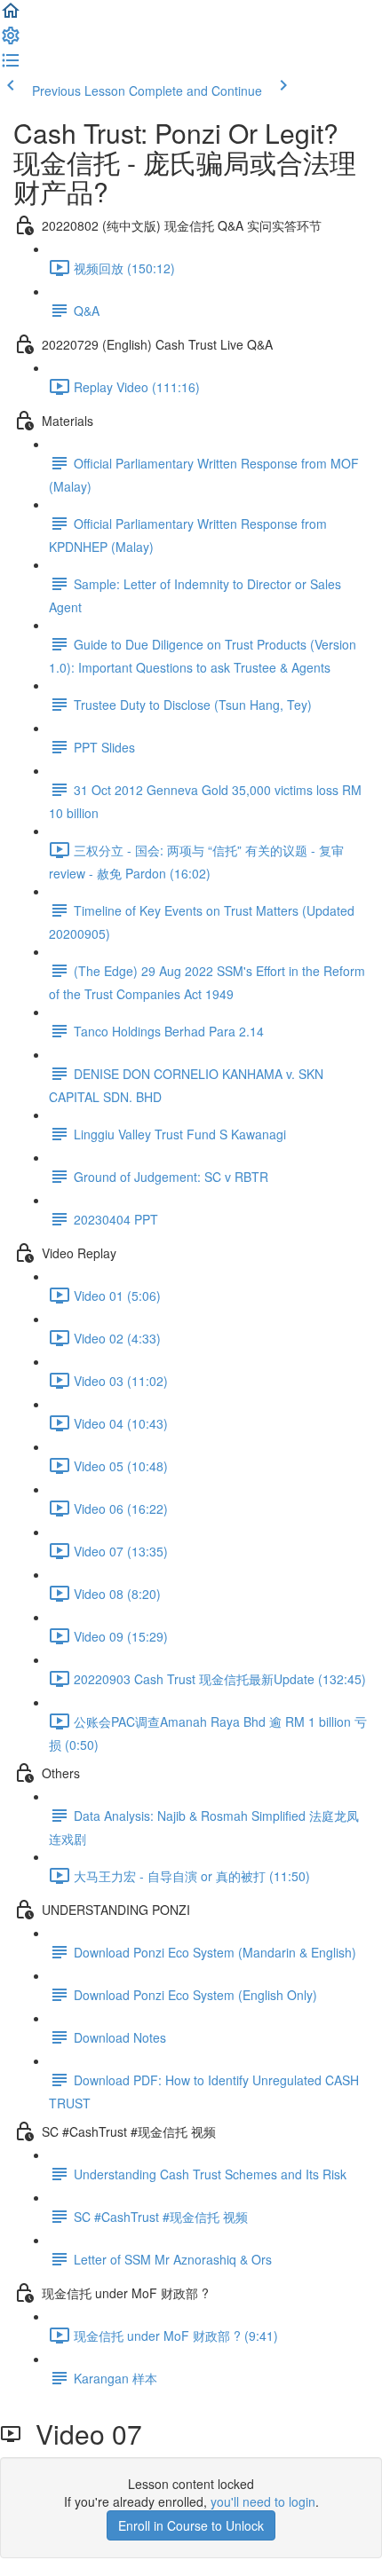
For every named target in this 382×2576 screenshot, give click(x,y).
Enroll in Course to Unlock (191, 2525)
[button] (11, 16)
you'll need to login (263, 2501)
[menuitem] (11, 41)
